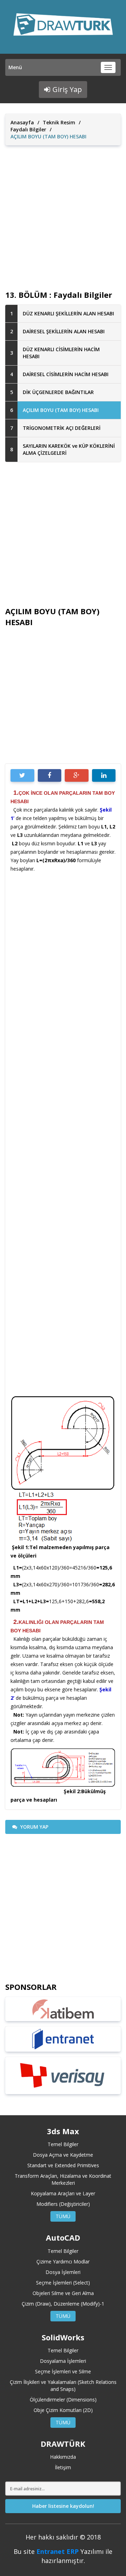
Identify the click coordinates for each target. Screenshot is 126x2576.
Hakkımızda (63, 2457)
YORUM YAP (34, 1827)
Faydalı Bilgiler (28, 129)
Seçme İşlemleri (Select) (63, 2283)
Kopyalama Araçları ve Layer (63, 2193)
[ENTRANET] (63, 2039)
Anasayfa (22, 122)
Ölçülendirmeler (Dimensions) (63, 2400)
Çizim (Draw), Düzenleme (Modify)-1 (63, 2304)
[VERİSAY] (63, 2076)
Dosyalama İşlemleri (63, 2361)
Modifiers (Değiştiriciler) (63, 2204)
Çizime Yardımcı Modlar (63, 2262)
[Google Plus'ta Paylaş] (77, 775)
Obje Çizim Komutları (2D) (63, 2410)
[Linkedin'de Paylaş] (104, 775)
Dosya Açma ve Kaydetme (63, 2155)
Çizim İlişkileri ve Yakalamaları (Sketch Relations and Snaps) (63, 2385)
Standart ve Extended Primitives (63, 2165)
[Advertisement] (63, 212)
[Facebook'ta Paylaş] (50, 775)
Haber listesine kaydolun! (63, 2506)
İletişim (63, 2467)
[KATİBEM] (63, 2009)
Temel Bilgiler (63, 2144)
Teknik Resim (59, 122)
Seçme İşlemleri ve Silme (63, 2371)
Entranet (51, 2551)
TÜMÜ (63, 2216)
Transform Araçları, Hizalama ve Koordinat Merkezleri (63, 2179)
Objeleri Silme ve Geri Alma (63, 2293)
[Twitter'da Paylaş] (22, 775)
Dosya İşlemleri (63, 2272)
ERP (73, 2551)
